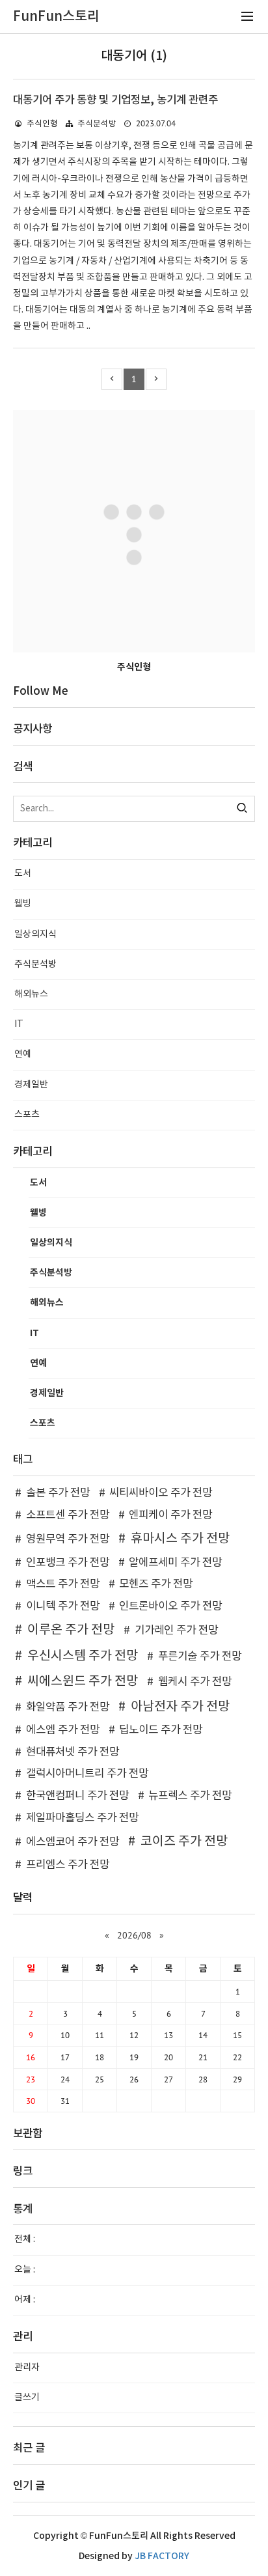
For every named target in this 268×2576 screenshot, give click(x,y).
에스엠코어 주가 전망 (73, 1842)
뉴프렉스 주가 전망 (190, 1796)
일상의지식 (35, 934)
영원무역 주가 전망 (68, 1539)
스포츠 (27, 1115)
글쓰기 (27, 2398)
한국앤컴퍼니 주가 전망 (77, 1796)
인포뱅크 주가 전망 (68, 1563)
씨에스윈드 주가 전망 (83, 1681)
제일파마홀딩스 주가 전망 (82, 1818)
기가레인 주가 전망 (176, 1631)
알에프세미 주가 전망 (175, 1563)
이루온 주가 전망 (71, 1630)
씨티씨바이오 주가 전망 (161, 1493)
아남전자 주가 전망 (180, 1707)
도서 (23, 874)
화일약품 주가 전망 (68, 1707)
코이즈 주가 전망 (184, 1841)
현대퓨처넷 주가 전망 (73, 1752)
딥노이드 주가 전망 (161, 1730)
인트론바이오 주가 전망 (170, 1606)
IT (19, 1024)
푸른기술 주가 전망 (200, 1657)
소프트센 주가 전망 (68, 1515)
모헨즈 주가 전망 (156, 1584)
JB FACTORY (162, 2556)
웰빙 (23, 904)
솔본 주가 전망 (58, 1493)
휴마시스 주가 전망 (180, 1539)
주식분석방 (97, 124)
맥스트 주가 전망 (63, 1584)
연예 (23, 1054)
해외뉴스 (31, 994)
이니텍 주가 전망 (63, 1606)
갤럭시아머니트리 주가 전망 (87, 1774)
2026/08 (134, 1935)
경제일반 (31, 1085)
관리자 (27, 2368)
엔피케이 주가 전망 (170, 1515)
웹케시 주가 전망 (195, 1682)
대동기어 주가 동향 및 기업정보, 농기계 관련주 (115, 100)
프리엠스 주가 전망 (68, 1865)
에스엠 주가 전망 (63, 1730)
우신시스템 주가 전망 (83, 1656)
